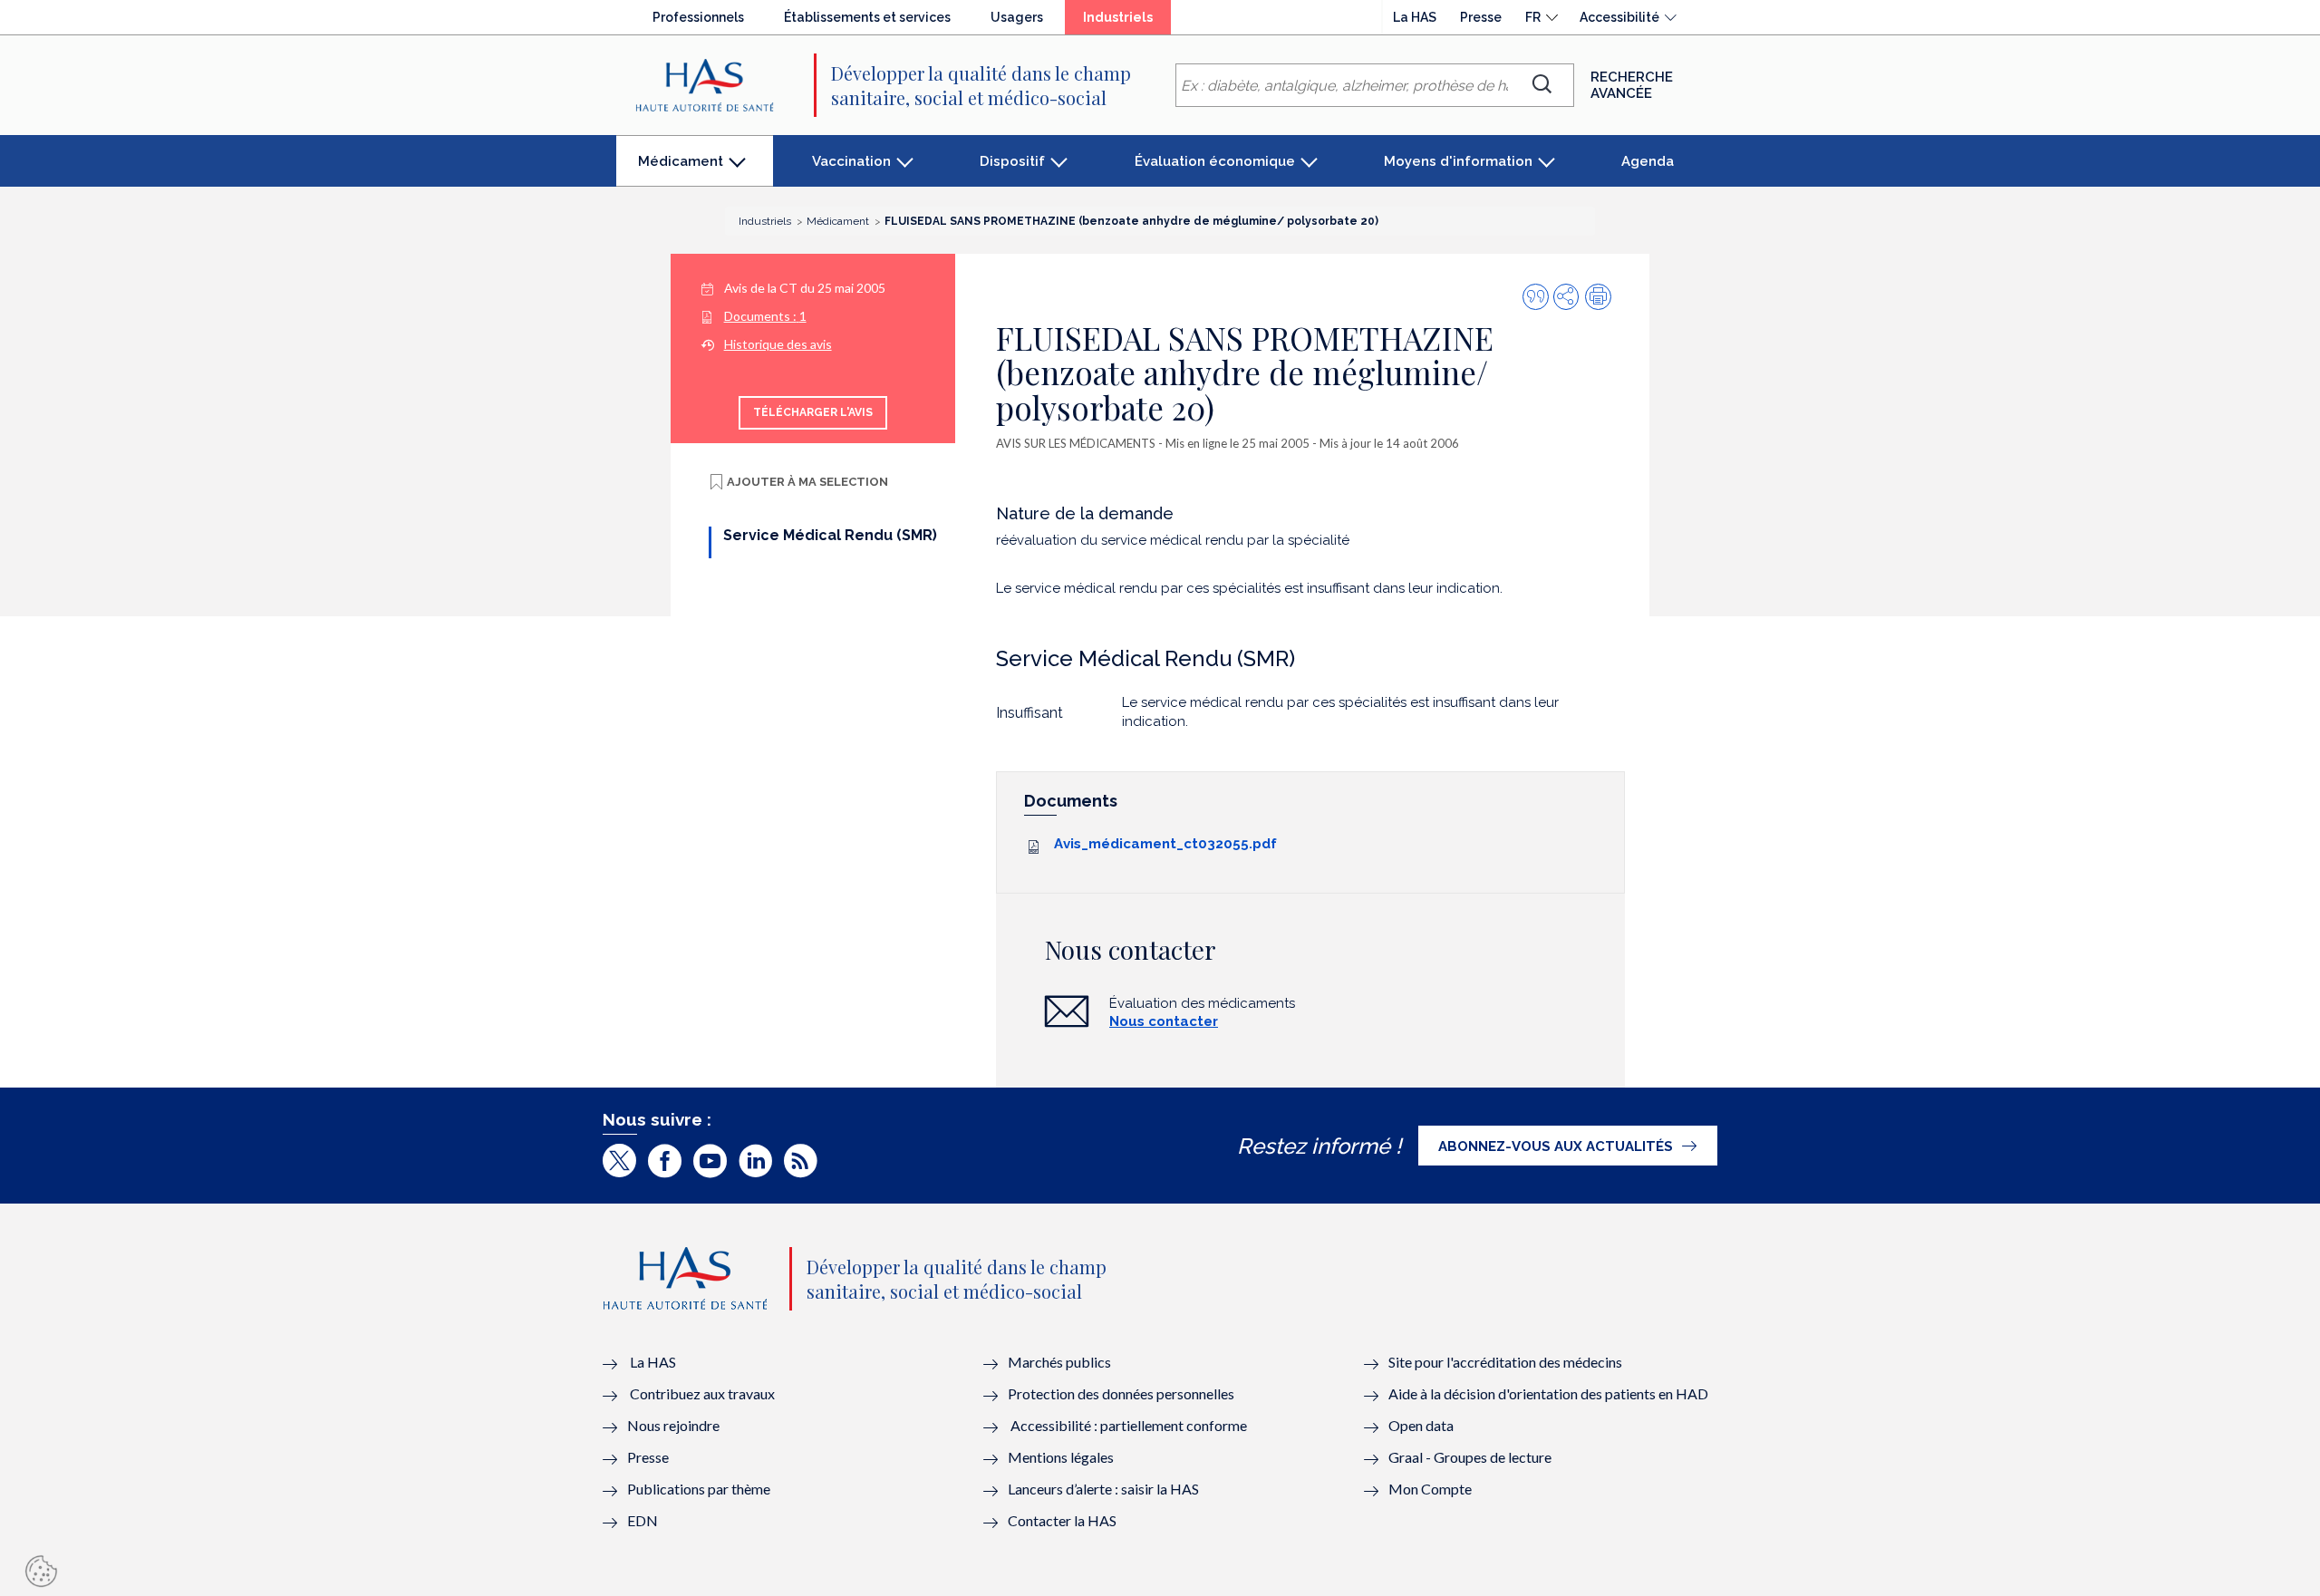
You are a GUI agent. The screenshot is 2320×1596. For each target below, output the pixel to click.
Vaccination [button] (851, 161)
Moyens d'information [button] (1458, 161)
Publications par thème (699, 1489)
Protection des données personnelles (1121, 1393)
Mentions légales (1061, 1457)
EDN (643, 1520)
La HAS (1415, 17)
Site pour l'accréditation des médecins (1505, 1362)
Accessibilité (1619, 17)
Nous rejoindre (673, 1425)
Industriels (1127, 22)
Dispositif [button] (1012, 161)
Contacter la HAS (1062, 1520)
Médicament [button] (680, 170)
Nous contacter (1164, 1021)
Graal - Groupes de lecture (1470, 1457)
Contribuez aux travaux (702, 1393)
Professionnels (698, 17)
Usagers (1017, 17)
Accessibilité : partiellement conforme (1129, 1425)
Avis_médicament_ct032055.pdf (1165, 844)
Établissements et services (867, 17)
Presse (1481, 17)
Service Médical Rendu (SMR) (830, 535)
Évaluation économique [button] (1215, 161)
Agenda (1648, 161)
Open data (1421, 1425)
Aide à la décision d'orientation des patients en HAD (1548, 1393)
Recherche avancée (1632, 85)
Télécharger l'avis (813, 412)
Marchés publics (1061, 1362)
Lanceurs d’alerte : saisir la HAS (1103, 1489)
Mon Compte (1430, 1489)
